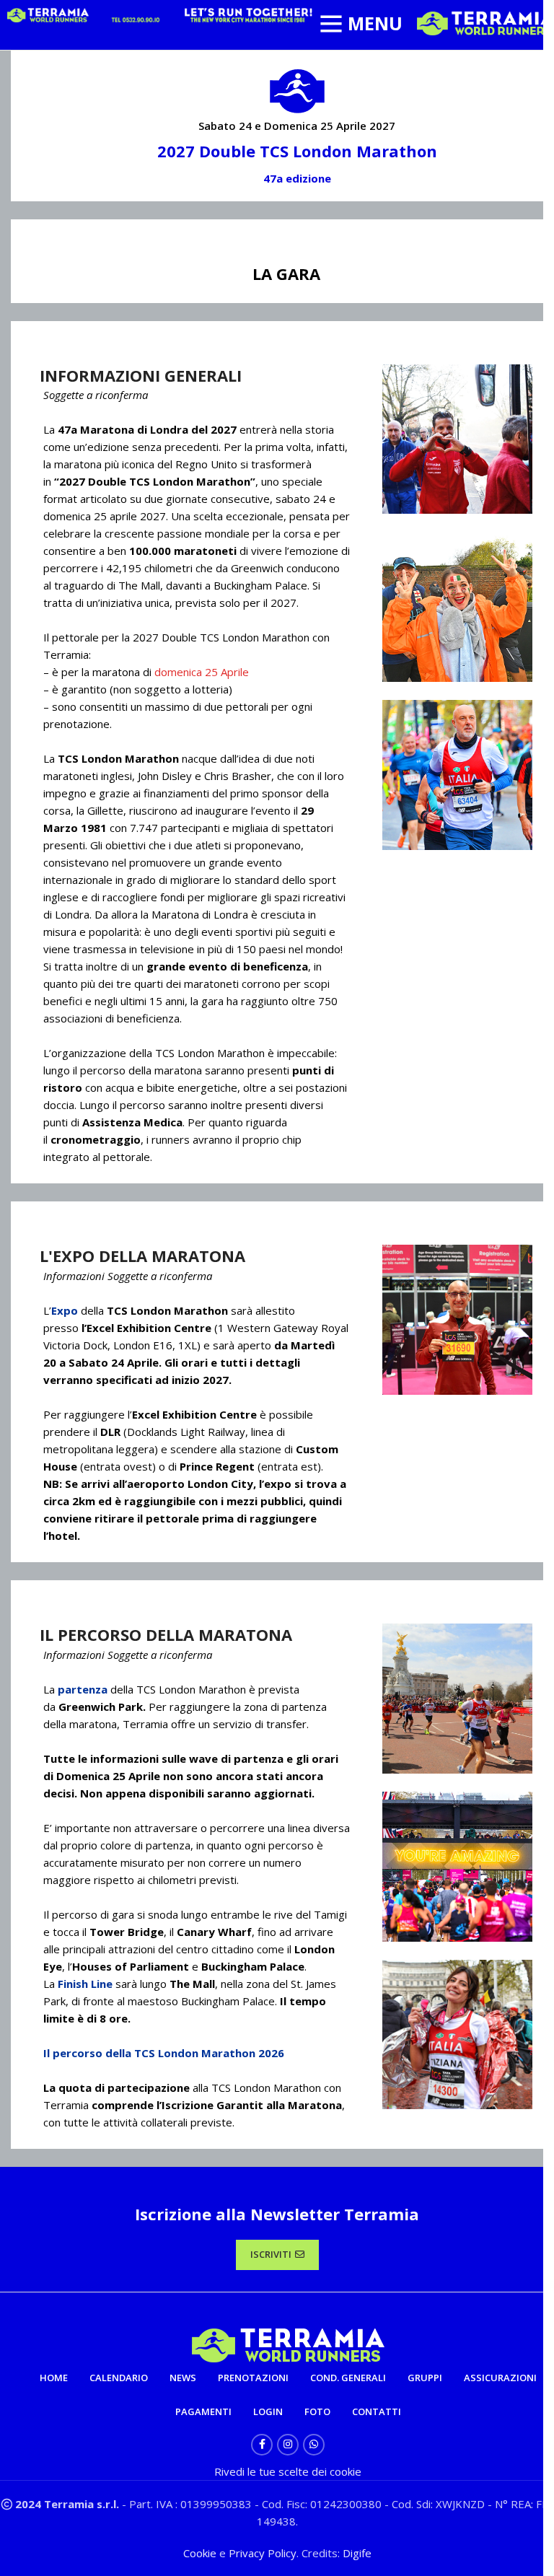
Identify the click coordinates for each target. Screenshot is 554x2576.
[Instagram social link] (288, 2445)
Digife (357, 2553)
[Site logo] (485, 22)
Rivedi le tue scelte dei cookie (288, 2471)
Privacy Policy (263, 2553)
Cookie (201, 2553)
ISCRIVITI (271, 2254)
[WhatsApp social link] (314, 2445)
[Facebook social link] (262, 2445)
